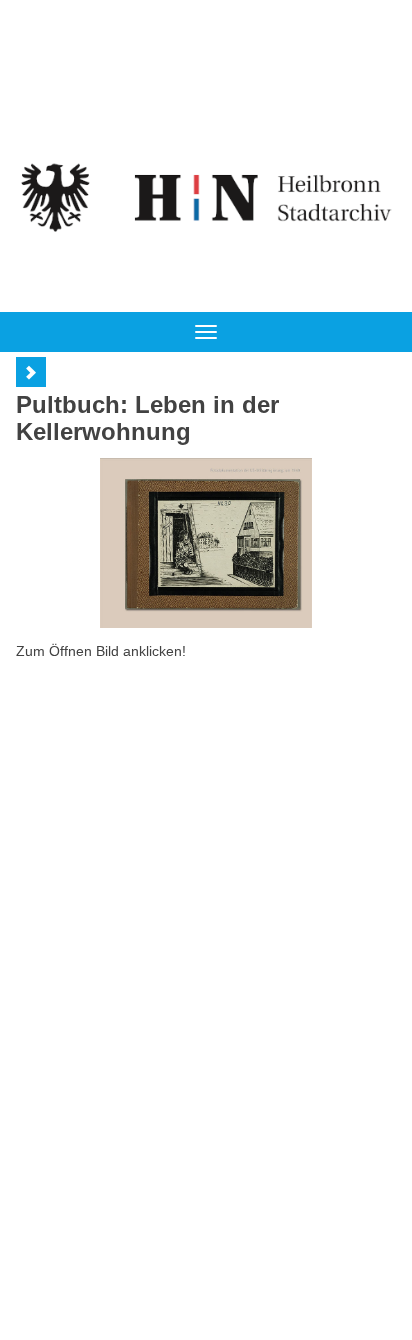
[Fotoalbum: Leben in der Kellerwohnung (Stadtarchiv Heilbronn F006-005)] (206, 543)
